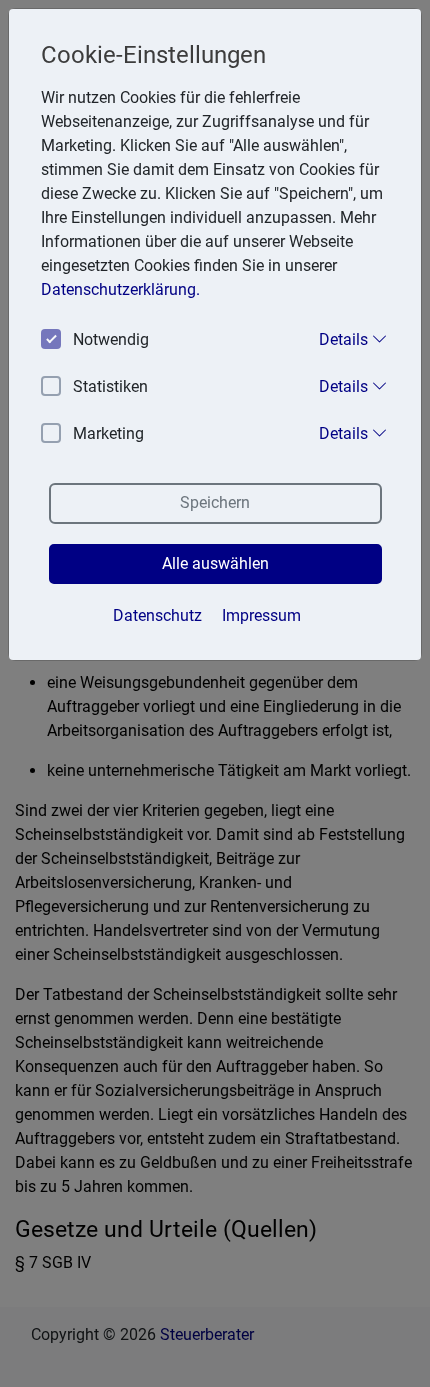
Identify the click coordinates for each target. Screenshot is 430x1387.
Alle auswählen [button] (215, 563)
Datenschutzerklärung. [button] (120, 289)
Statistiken (110, 386)
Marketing (108, 433)
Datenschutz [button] (157, 615)
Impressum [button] (261, 615)
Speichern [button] (215, 502)
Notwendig (111, 339)
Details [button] (345, 339)
